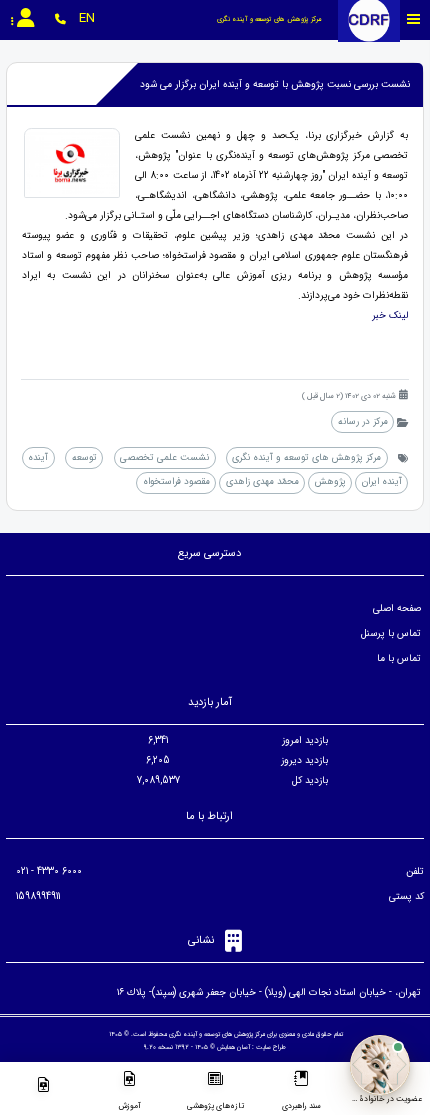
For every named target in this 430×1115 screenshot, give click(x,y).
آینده (38, 457)
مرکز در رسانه (363, 421)
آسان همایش (233, 1047)
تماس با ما (399, 658)
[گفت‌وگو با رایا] (380, 1065)
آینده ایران (382, 481)
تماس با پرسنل (391, 633)
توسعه (84, 457)
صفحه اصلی (397, 608)
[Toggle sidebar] (414, 19)
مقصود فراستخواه (176, 481)
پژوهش (330, 481)
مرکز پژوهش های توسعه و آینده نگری (306, 457)
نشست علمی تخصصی (164, 457)
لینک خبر (388, 315)
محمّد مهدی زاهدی (262, 481)
